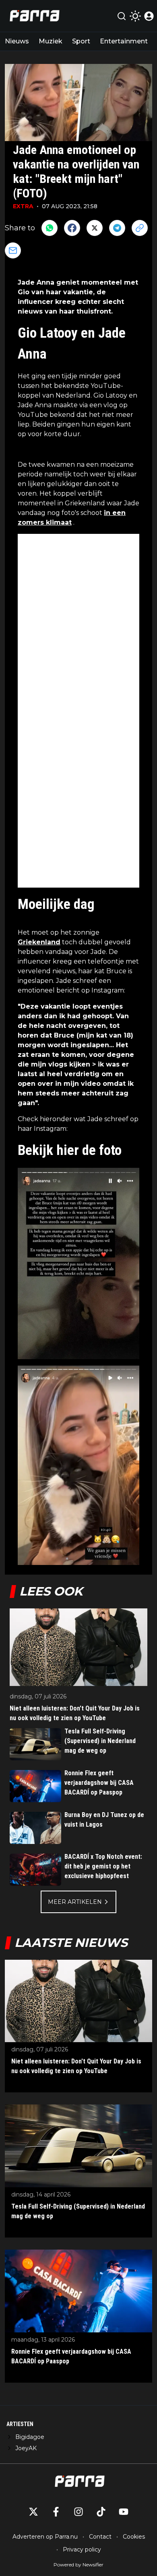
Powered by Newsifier (78, 2565)
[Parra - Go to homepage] (33, 16)
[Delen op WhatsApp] (50, 228)
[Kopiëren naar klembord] (140, 228)
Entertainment (124, 41)
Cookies (134, 2537)
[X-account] (33, 2512)
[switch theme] (135, 16)
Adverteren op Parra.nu (45, 2537)
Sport (81, 41)
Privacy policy (82, 2549)
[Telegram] (117, 228)
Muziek (51, 41)
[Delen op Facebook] (72, 228)
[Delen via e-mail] (13, 250)
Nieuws (17, 41)
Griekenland (39, 942)
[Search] (122, 16)
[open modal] (149, 16)
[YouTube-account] (124, 2512)
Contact (100, 2537)
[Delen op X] (95, 228)
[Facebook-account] (56, 2512)
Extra (23, 206)
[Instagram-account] (78, 2512)
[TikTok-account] (101, 2512)
